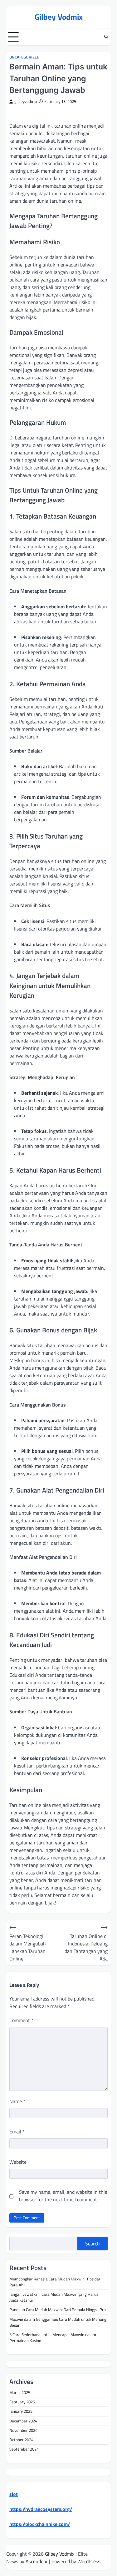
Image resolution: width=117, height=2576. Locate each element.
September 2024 (24, 2449)
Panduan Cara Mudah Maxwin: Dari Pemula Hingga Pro (58, 2310)
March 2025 (20, 2392)
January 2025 (21, 2411)
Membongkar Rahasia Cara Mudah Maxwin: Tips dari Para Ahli (55, 2282)
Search (93, 2244)
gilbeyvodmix (26, 101)
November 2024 (23, 2430)
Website (18, 2162)
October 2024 (21, 2440)
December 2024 (23, 2421)
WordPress (89, 2561)
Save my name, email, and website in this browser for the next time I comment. (63, 2196)
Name (17, 2101)
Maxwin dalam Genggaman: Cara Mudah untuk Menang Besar (58, 2322)
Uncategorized (24, 57)
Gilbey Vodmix (59, 17)
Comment (21, 2020)
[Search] (106, 37)
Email (17, 2132)
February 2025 (22, 2402)
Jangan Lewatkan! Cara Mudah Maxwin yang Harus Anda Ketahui (54, 2297)
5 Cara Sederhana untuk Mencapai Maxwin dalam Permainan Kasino (53, 2338)
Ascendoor (37, 2561)
